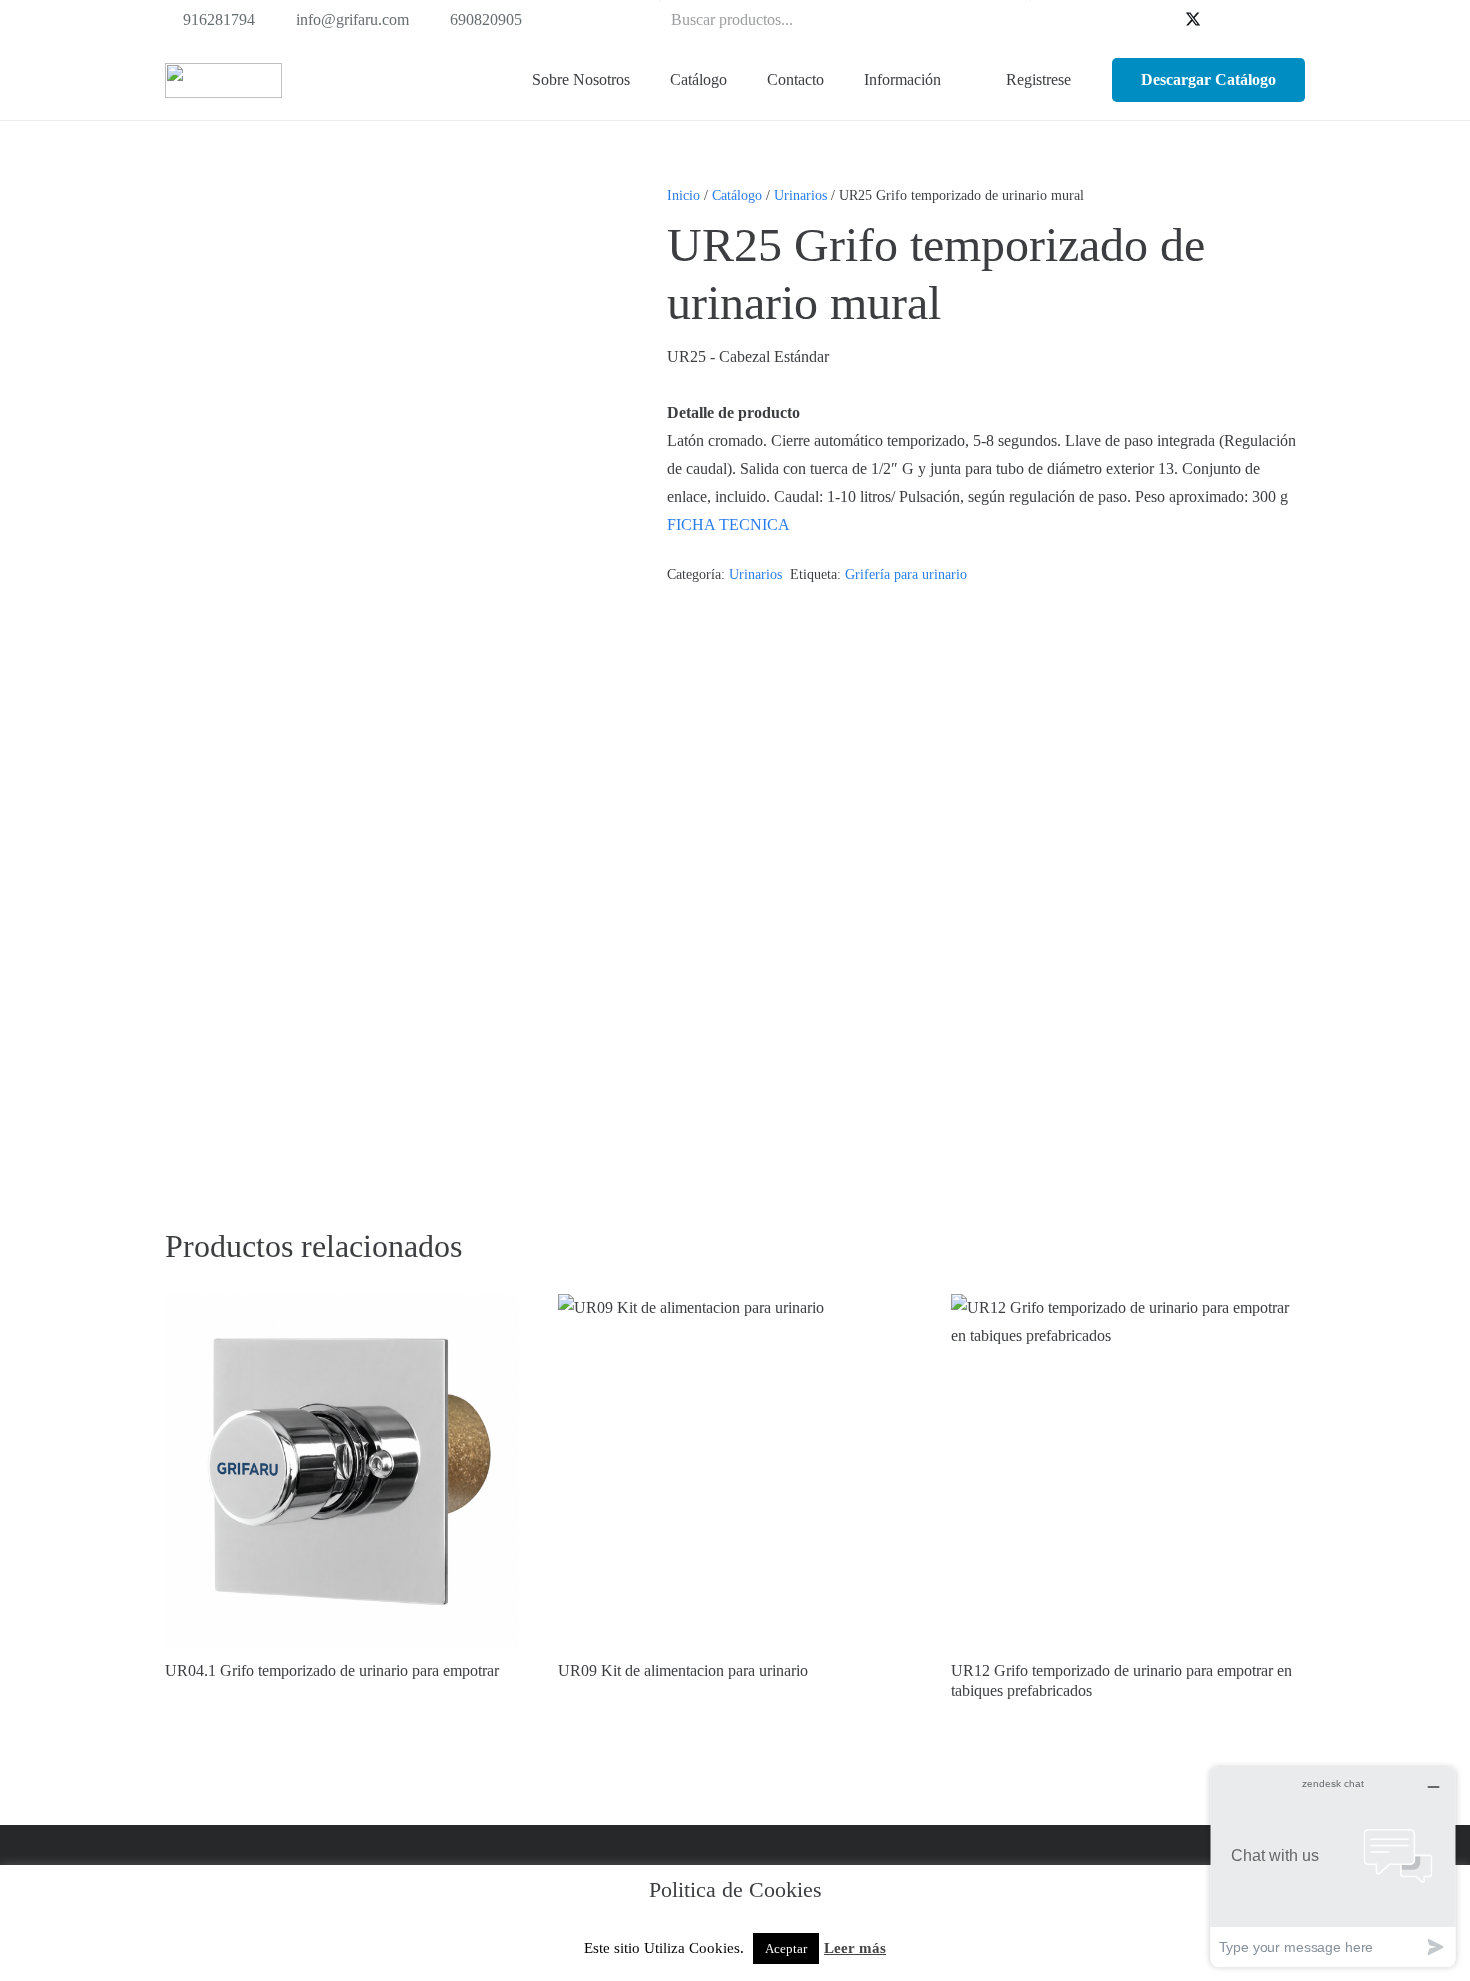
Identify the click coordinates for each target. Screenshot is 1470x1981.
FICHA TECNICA (728, 524)
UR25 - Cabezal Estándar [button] (748, 356)
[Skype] (1257, 20)
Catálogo (737, 195)
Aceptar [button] (786, 1948)
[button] (738, 80)
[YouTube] (1225, 20)
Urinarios (800, 195)
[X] (1193, 20)
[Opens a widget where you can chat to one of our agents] (1333, 1866)
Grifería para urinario (906, 574)
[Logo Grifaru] (223, 80)
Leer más (855, 1948)
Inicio (683, 195)
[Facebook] (1161, 20)
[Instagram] (1289, 20)
